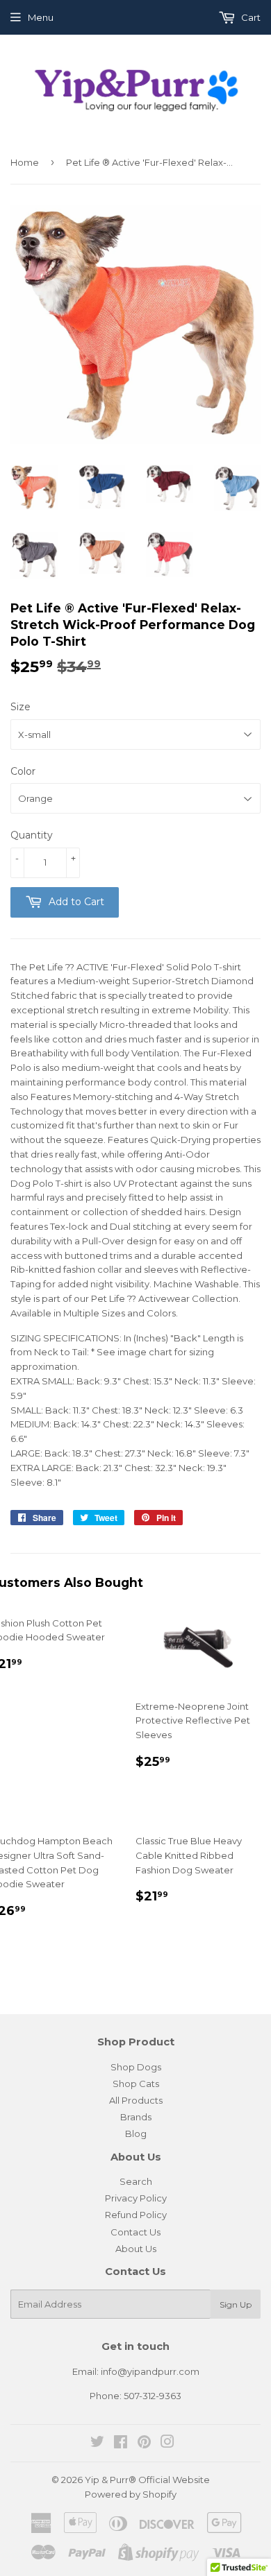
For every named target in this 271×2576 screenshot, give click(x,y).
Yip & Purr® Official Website (147, 2480)
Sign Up (236, 2304)
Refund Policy (136, 2215)
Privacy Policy (136, 2198)
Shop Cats (136, 2084)
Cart (250, 17)
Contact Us (135, 2232)
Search (136, 2181)
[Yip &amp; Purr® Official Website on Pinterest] (144, 2444)
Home (25, 162)
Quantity (32, 835)
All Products (136, 2100)
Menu (41, 17)
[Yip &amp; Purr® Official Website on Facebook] (121, 2444)
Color (23, 771)
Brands (136, 2117)
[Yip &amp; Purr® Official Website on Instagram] (167, 2444)
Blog (136, 2133)
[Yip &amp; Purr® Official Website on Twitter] (97, 2444)
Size (20, 707)
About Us (136, 2249)
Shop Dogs (136, 2067)
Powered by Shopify (131, 2494)
